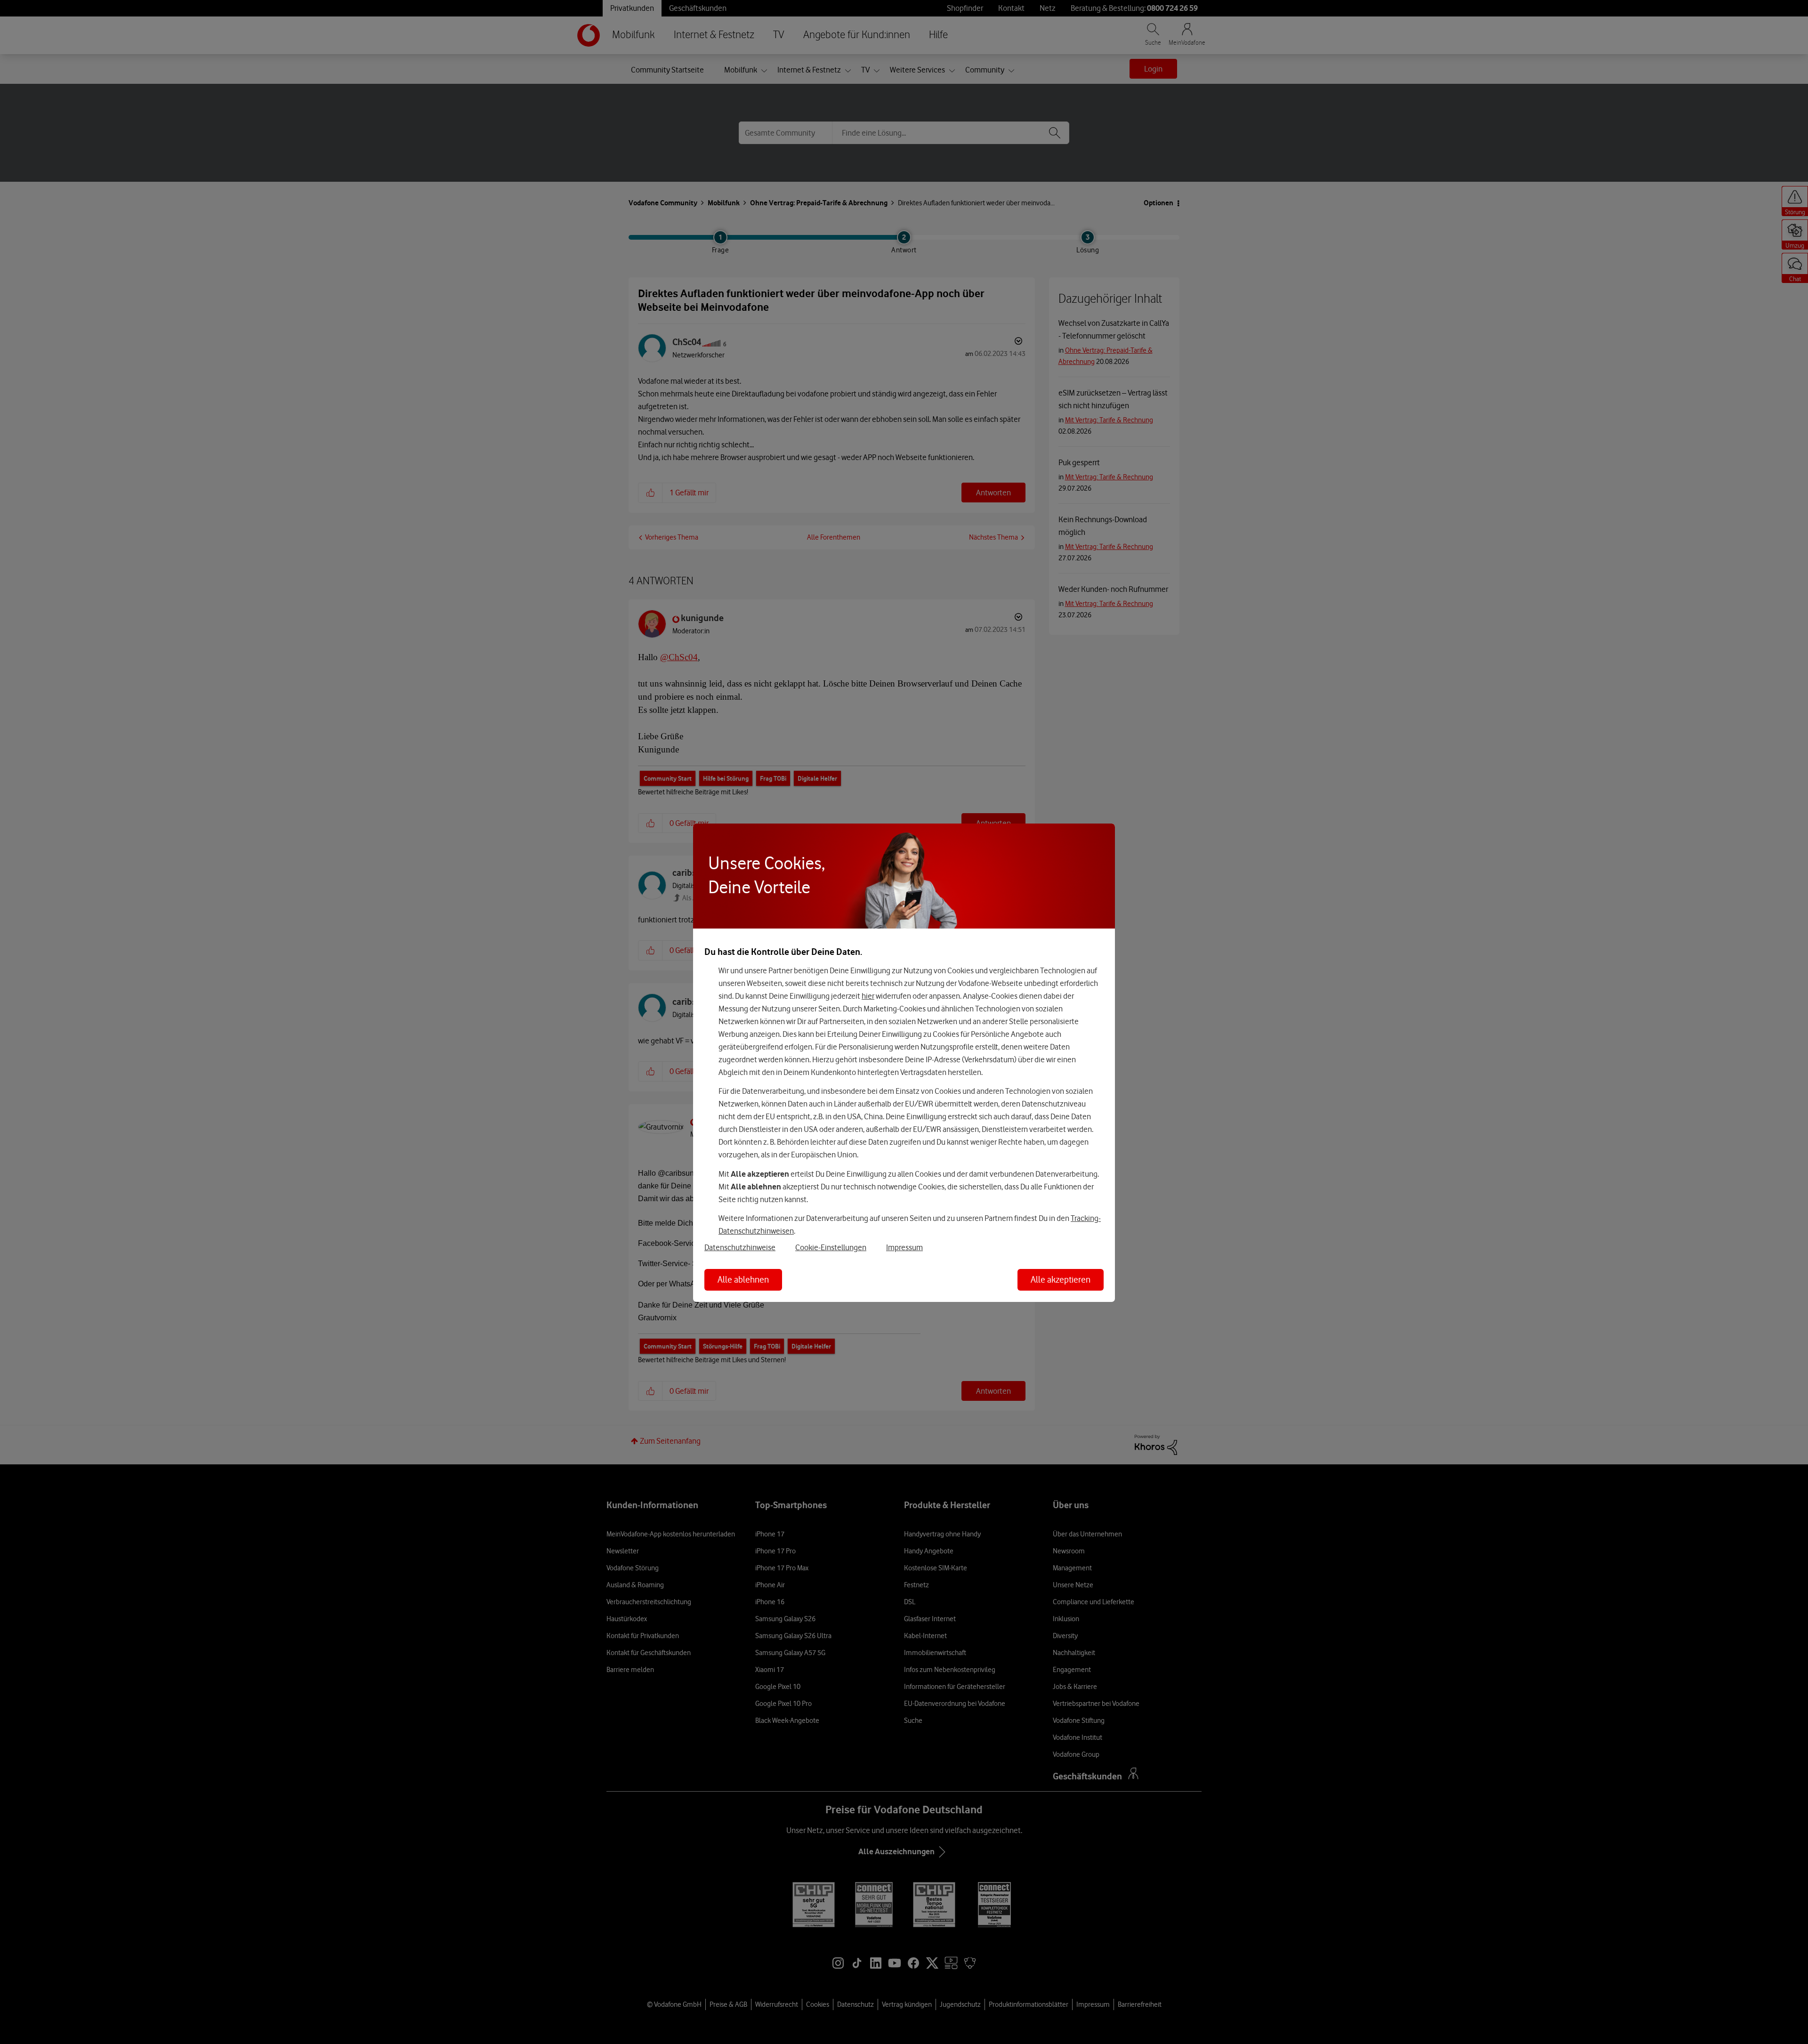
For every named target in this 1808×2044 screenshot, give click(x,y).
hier (868, 996)
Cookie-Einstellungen (831, 1247)
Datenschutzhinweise (740, 1247)
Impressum (904, 1247)
